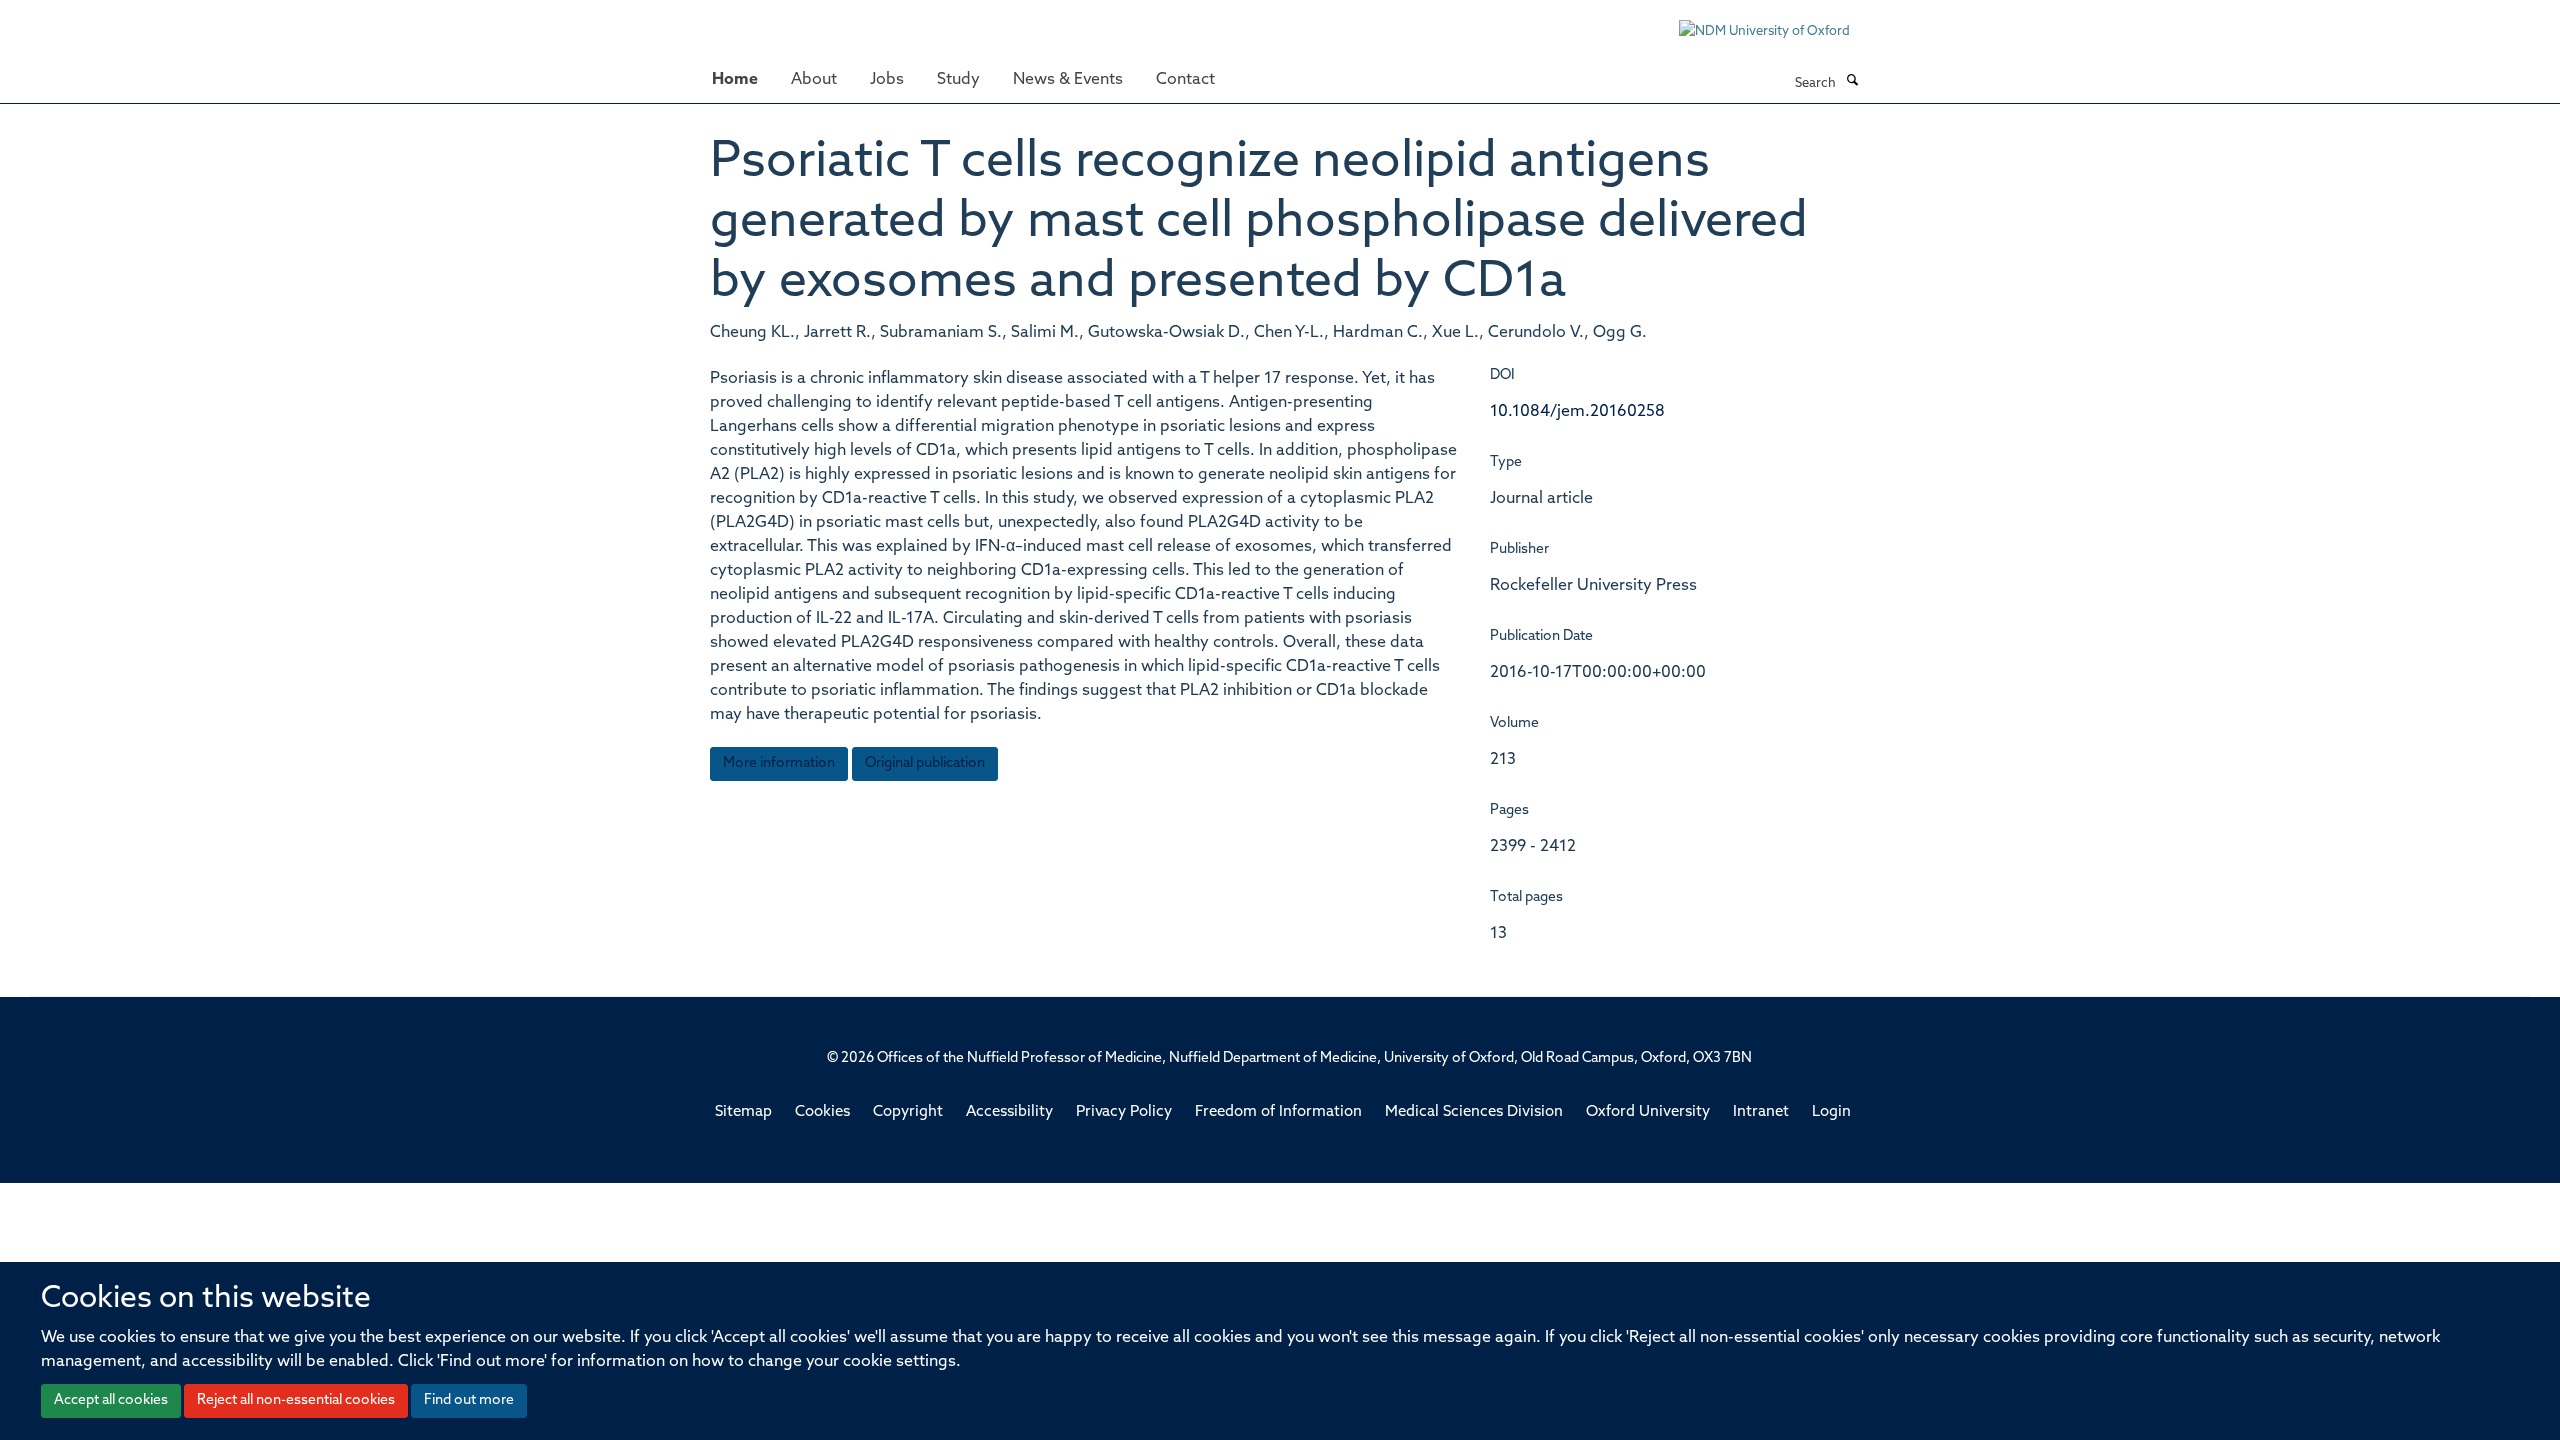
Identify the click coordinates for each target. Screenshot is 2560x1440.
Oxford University (1648, 1112)
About (814, 80)
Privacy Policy (1124, 1112)
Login (1831, 1112)
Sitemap (743, 1112)
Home (735, 80)
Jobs (887, 80)
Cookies (822, 1112)
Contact (1185, 80)
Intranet (1761, 1112)
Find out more (469, 1400)
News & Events (1068, 80)
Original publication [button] (925, 763)
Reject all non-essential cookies (296, 1400)
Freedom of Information (1278, 1112)
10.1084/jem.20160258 (1577, 412)
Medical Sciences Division (1474, 1112)
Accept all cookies (111, 1400)
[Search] (1852, 82)
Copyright (908, 1112)
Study (958, 80)
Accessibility (1009, 1112)
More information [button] (779, 763)
